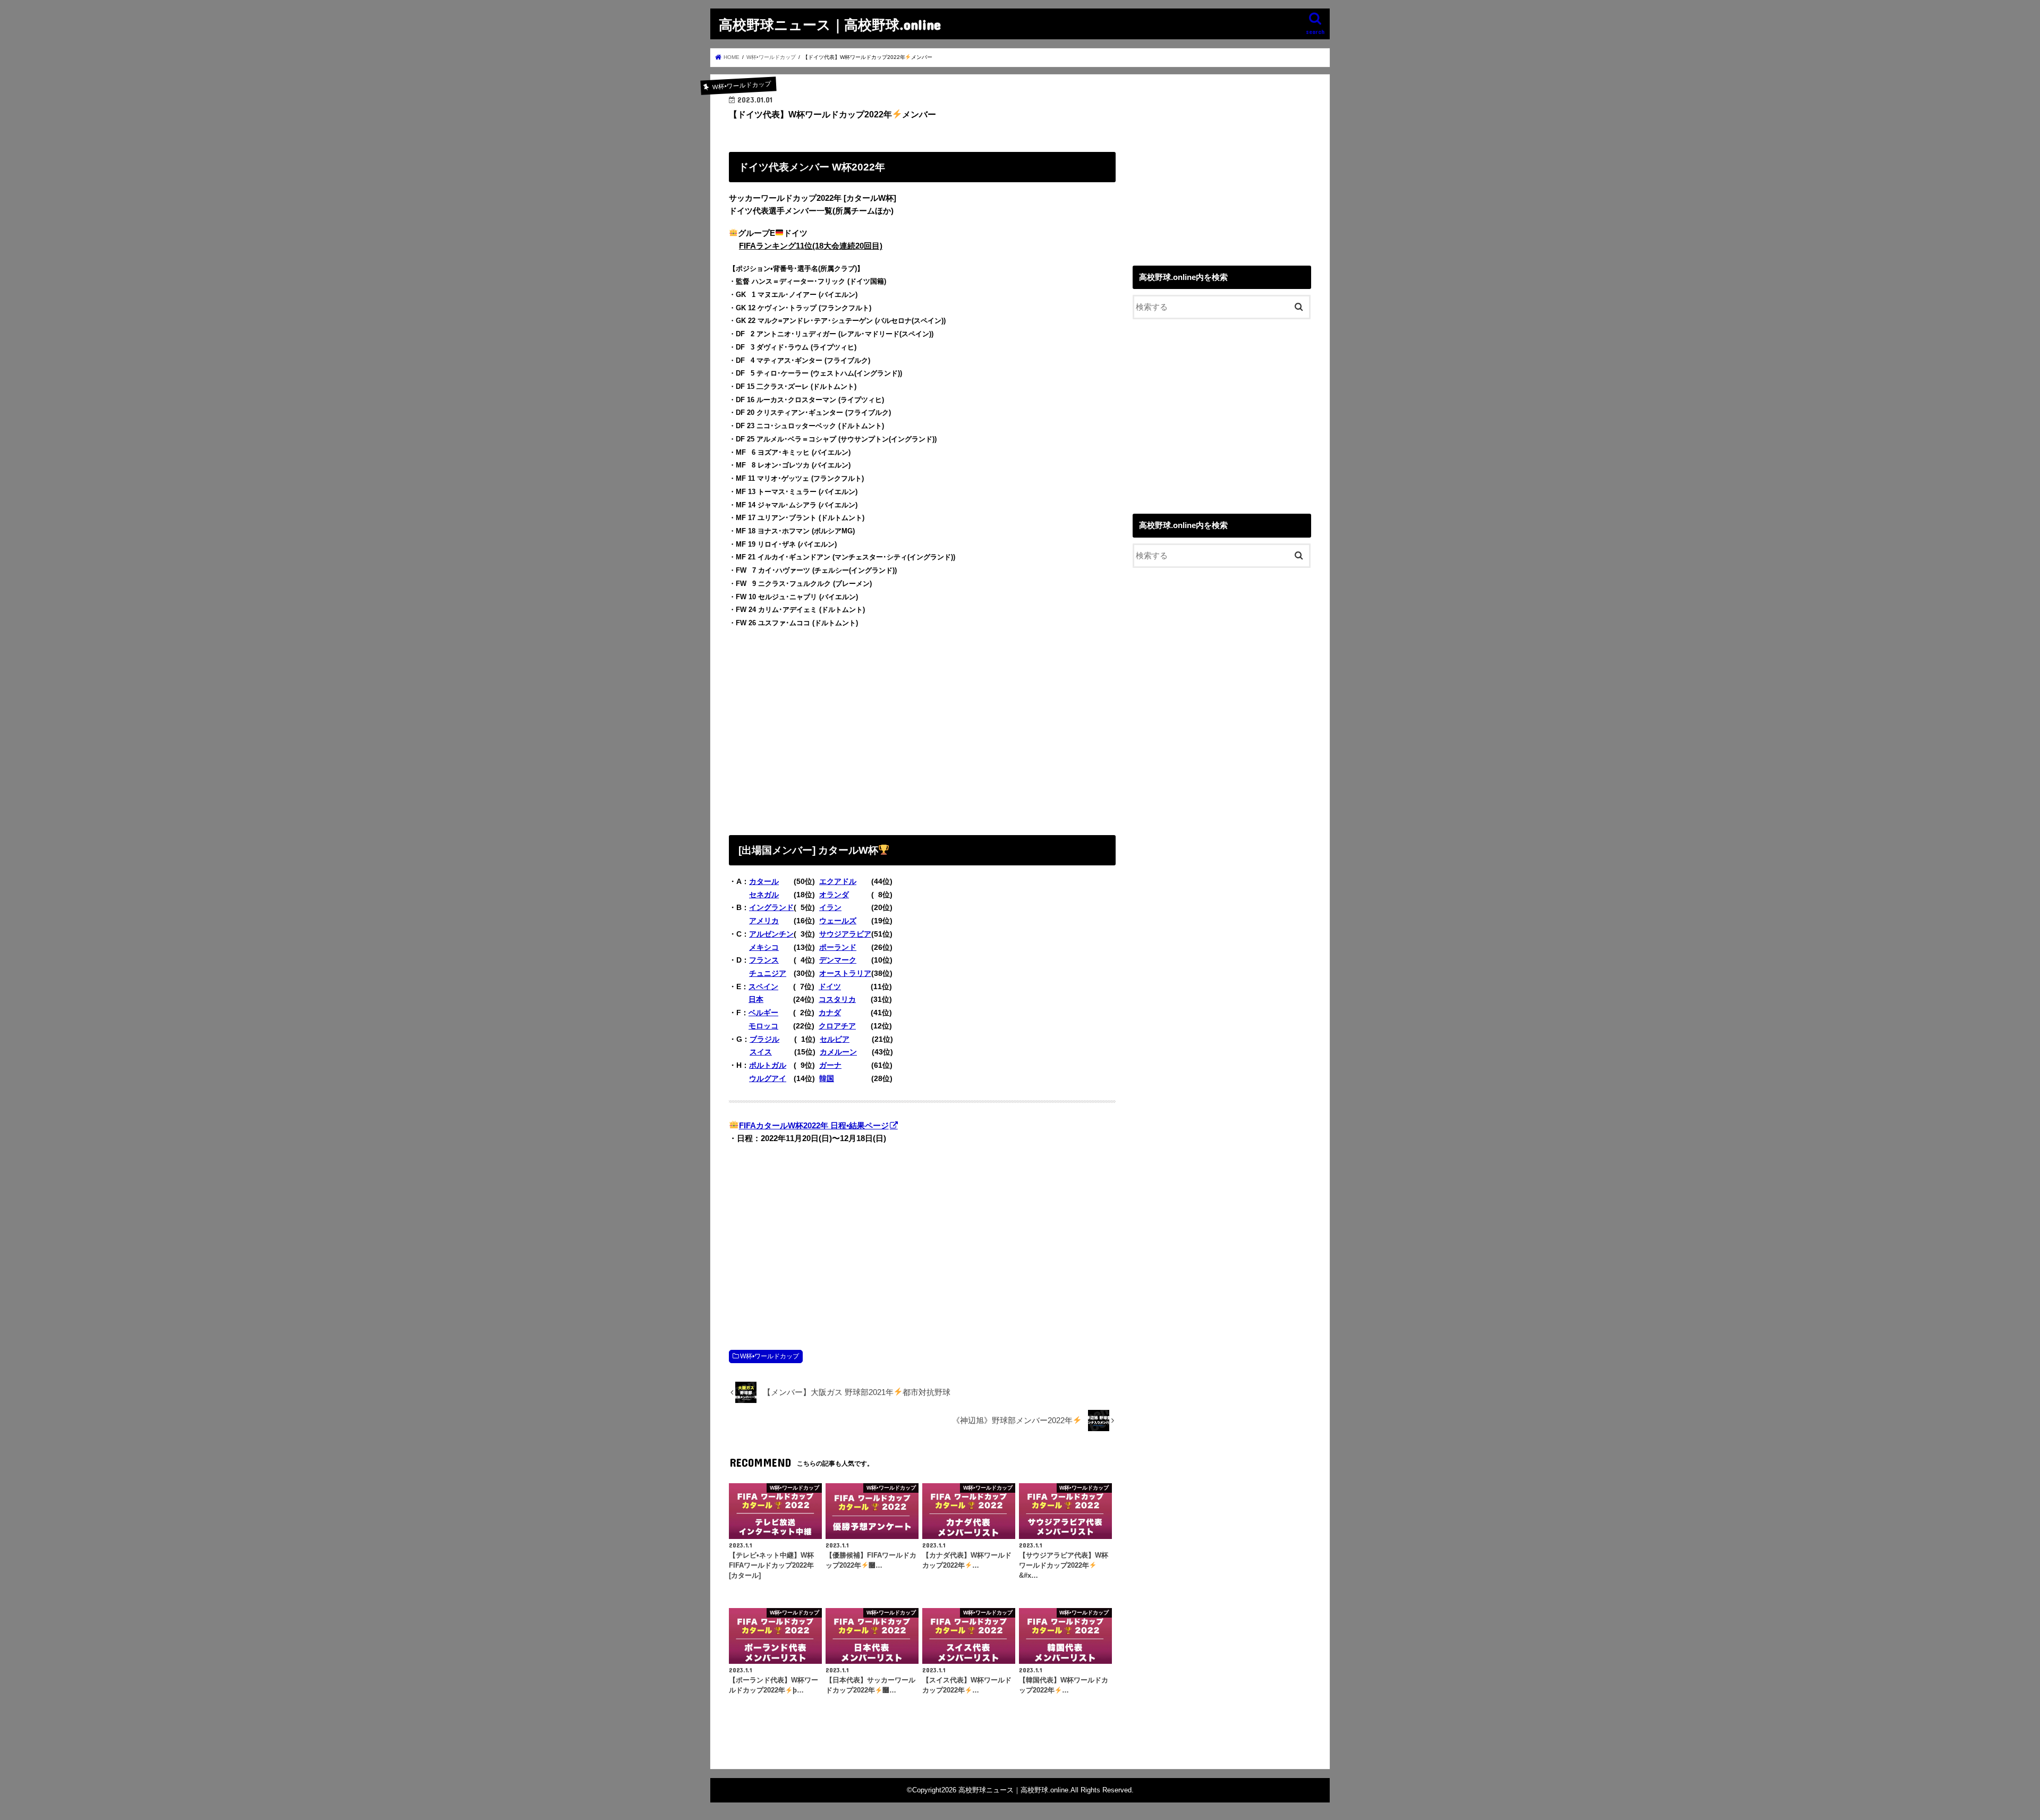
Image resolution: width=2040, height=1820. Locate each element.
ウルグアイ (768, 1078)
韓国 (827, 1078)
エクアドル (838, 881)
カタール (764, 881)
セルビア (835, 1039)
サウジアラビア (845, 934)
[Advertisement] (922, 729)
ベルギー (763, 1013)
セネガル (764, 895)
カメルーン (838, 1052)
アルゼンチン (771, 934)
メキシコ (764, 947)
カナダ (830, 1013)
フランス (764, 960)
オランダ (834, 895)
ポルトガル (768, 1065)
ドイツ (830, 986)
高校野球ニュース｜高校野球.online (830, 24)
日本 (756, 999)
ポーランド (838, 947)
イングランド (771, 907)
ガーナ (830, 1065)
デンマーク (838, 960)
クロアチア (837, 1026)
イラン (830, 907)
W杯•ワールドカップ (770, 1356)
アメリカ (764, 921)
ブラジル (764, 1039)
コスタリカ (837, 999)
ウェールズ (838, 921)
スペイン (763, 986)
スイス (761, 1052)
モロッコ (763, 1026)
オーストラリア (845, 973)
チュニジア (768, 973)
